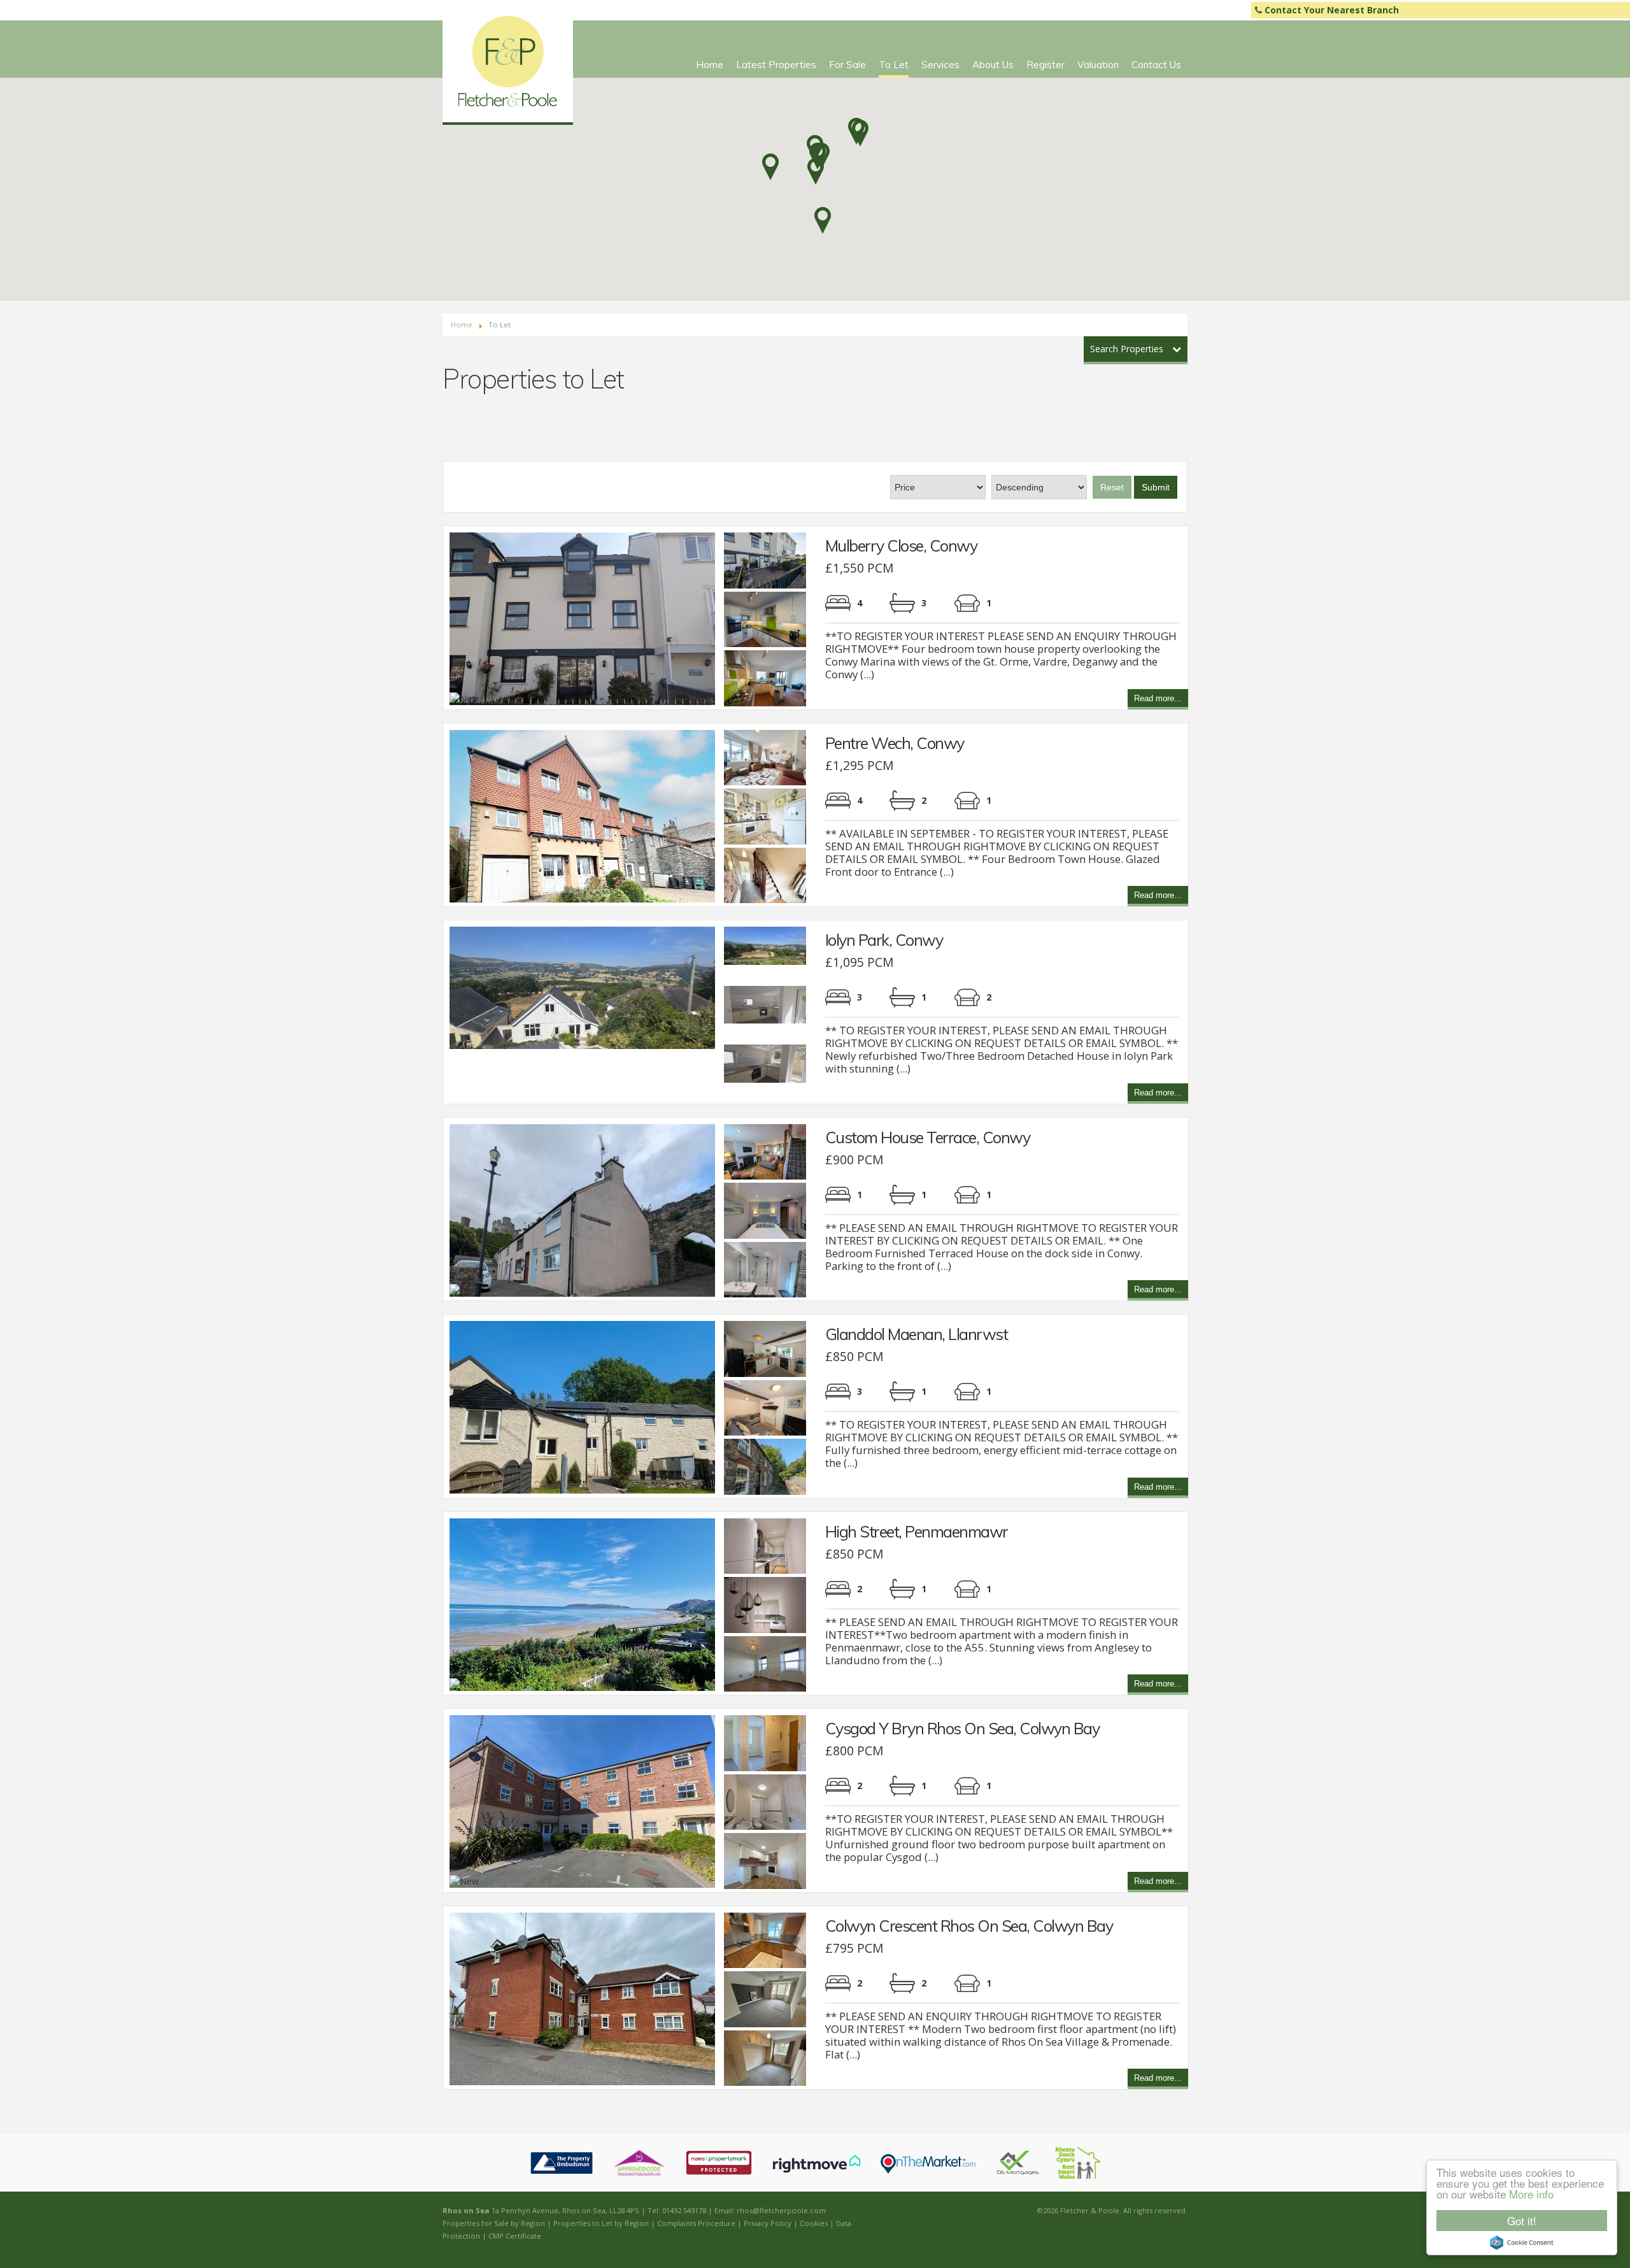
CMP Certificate (515, 2236)
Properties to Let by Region (601, 2223)
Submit (1156, 487)
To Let (894, 65)
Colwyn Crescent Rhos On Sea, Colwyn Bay (969, 1926)
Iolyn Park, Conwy (884, 940)
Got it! (1522, 2221)
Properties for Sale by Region (494, 2223)
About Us (993, 65)
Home (710, 65)
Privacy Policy (768, 2223)
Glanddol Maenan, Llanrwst (917, 1334)
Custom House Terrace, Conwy (928, 1137)
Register (1045, 65)
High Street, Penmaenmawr (917, 1531)
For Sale (847, 65)
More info (1531, 2194)
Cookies (814, 2223)
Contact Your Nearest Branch (1330, 10)
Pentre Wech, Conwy (895, 743)
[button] (816, 171)
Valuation (1098, 65)
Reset (1112, 487)
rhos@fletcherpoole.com (781, 2210)
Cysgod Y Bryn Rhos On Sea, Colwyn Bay (962, 1728)
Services (940, 65)
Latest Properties (776, 65)
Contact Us (1156, 65)
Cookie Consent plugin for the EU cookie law (1522, 2243)
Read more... (1158, 700)
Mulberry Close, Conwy (901, 546)
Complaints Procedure (696, 2223)
